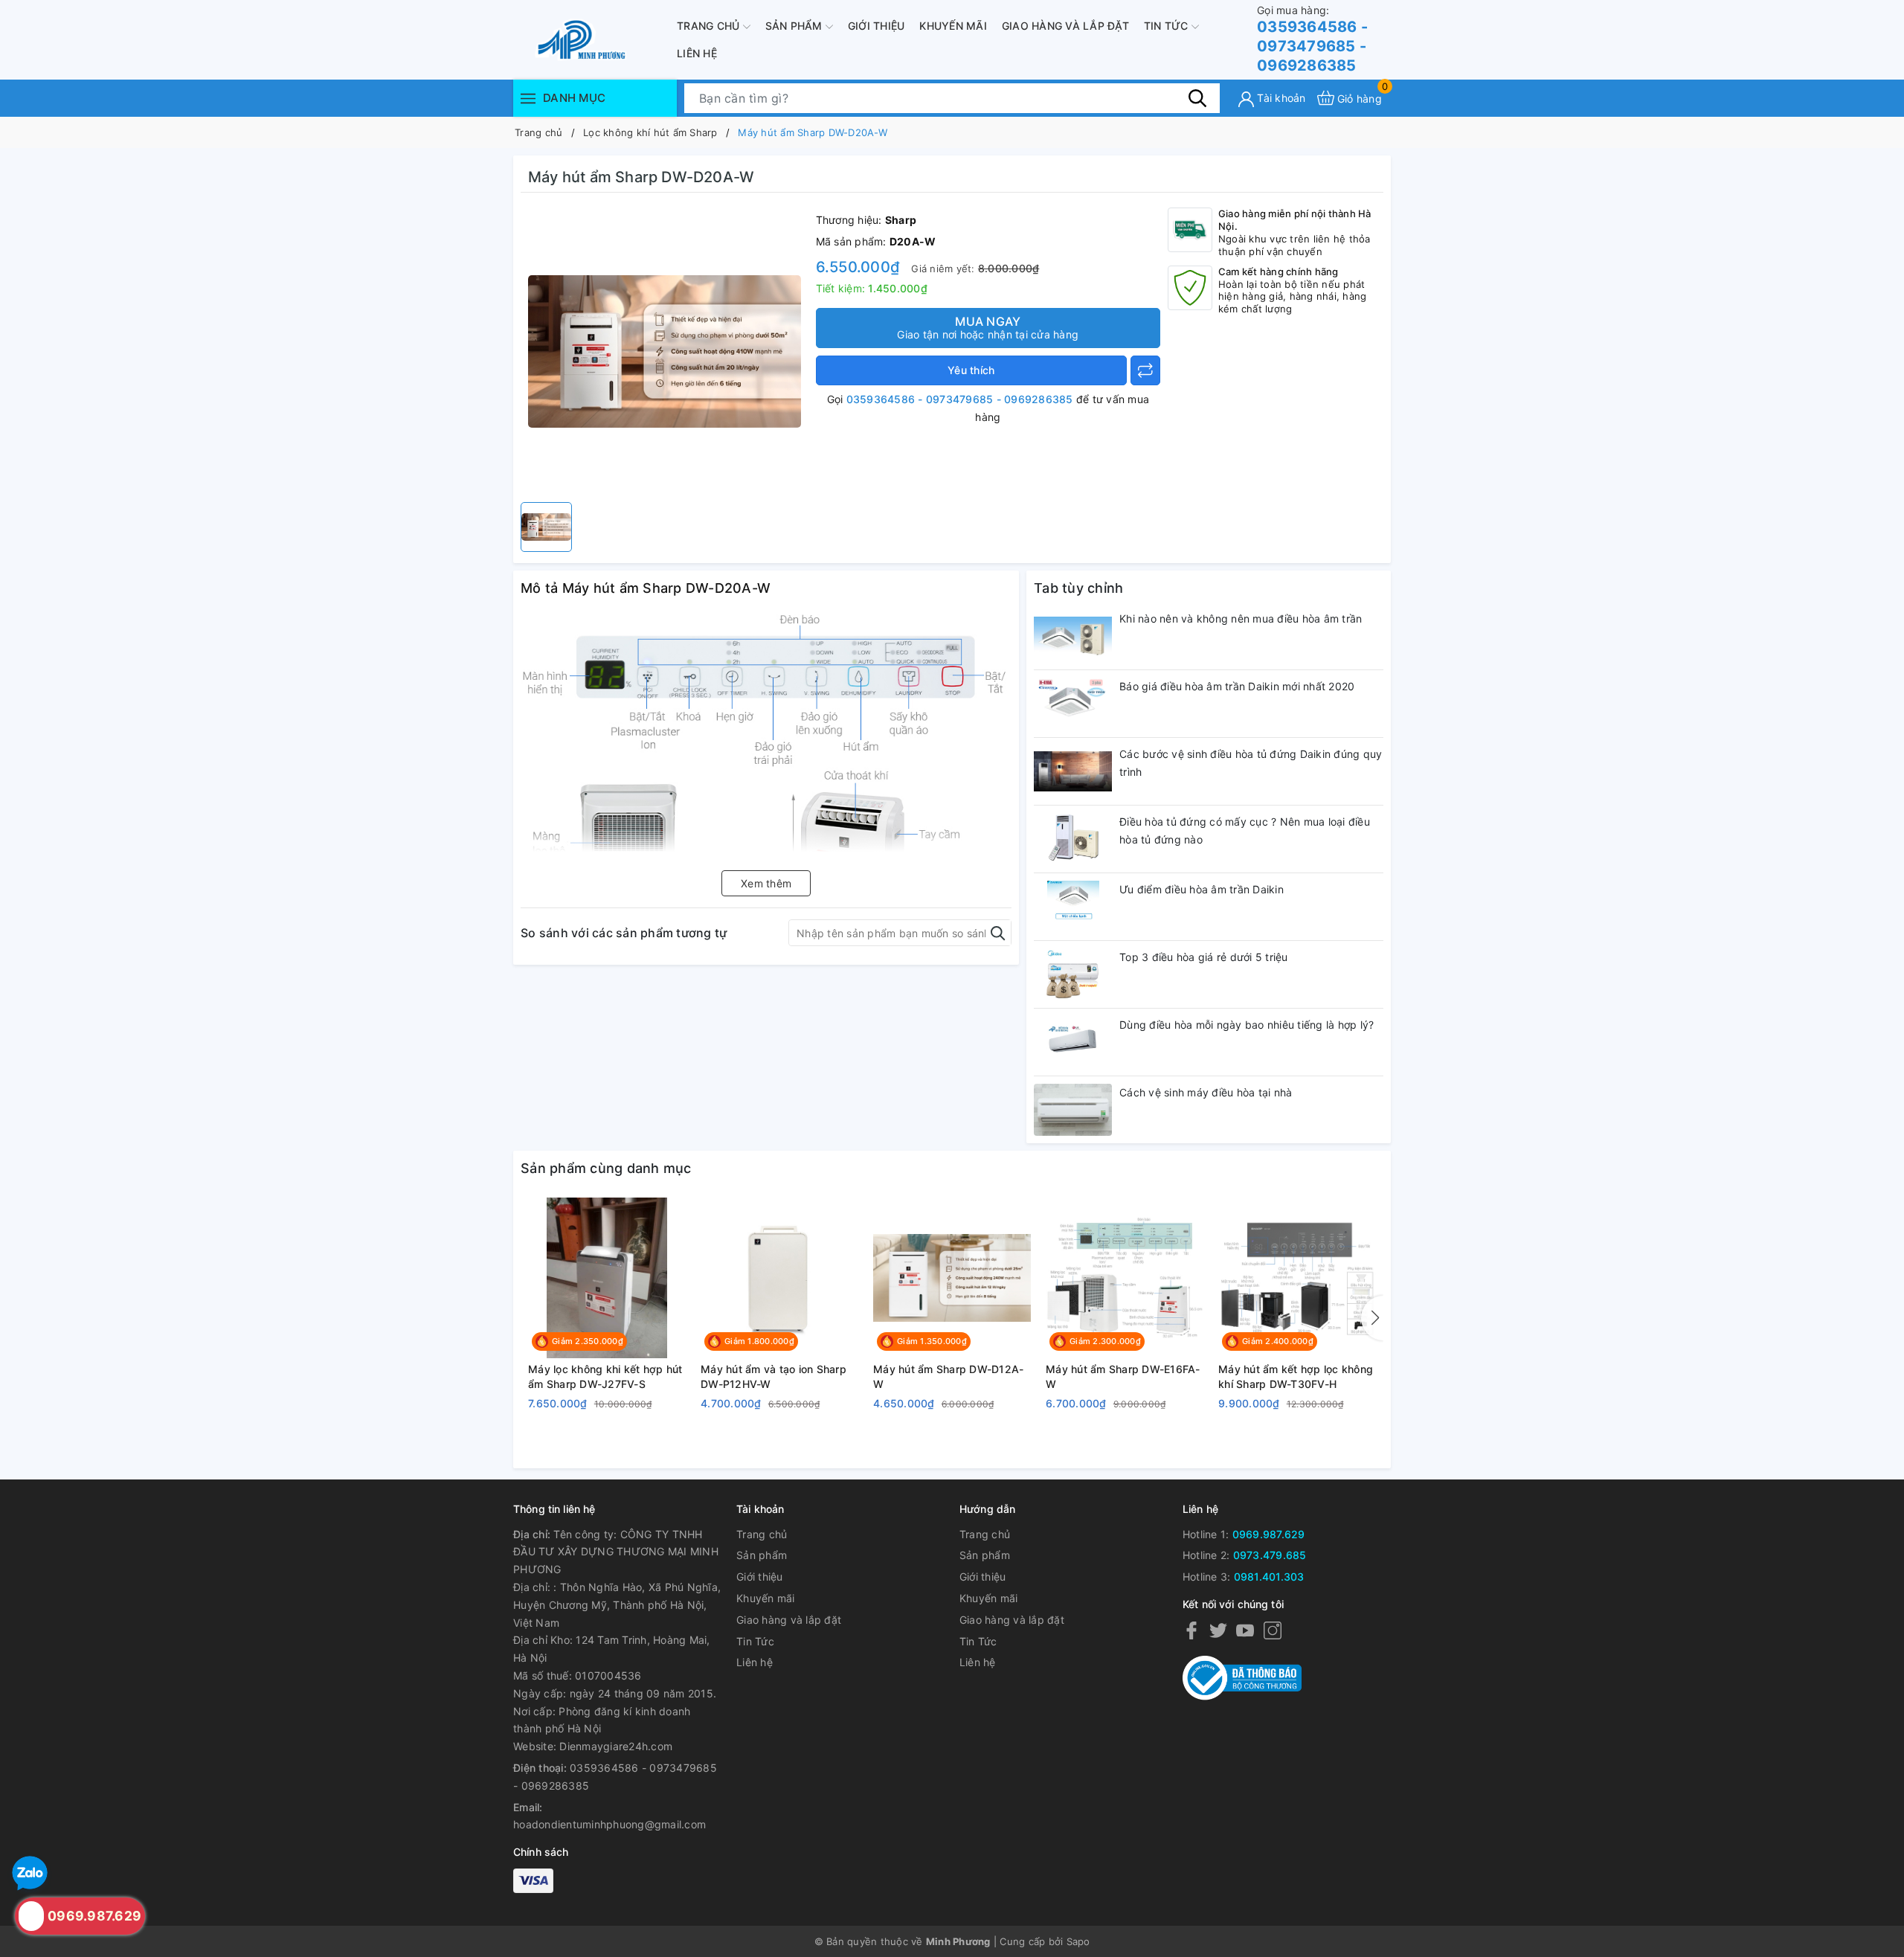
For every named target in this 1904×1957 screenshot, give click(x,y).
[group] (665, 351)
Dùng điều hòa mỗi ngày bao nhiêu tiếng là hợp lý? (1247, 1025)
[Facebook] (1191, 1630)
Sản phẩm (795, 26)
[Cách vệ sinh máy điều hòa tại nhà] (1073, 1110)
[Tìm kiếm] (1197, 97)
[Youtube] (1245, 1630)
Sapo (1078, 1941)
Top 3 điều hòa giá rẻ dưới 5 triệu (1204, 957)
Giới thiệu (877, 26)
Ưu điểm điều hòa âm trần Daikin (1202, 889)
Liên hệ (697, 53)
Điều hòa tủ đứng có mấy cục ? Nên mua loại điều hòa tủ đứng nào (1245, 830)
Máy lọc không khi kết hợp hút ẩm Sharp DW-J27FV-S (605, 1376)
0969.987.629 (1269, 1534)
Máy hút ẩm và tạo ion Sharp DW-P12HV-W (773, 1376)
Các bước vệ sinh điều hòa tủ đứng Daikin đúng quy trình (1251, 763)
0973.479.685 (1270, 1555)
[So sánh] (1145, 370)
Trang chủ (710, 26)
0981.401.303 (1269, 1577)
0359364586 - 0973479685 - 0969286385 (1312, 39)
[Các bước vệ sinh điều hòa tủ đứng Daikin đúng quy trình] (1073, 771)
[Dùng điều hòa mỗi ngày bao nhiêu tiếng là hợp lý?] (1073, 1042)
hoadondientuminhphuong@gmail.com (610, 1824)
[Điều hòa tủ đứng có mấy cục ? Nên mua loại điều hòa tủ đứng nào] (1073, 839)
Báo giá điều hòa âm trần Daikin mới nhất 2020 (1237, 686)
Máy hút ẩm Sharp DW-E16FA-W (1123, 1376)
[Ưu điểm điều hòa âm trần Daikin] (1073, 907)
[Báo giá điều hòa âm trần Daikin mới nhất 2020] (1073, 704)
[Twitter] (1218, 1630)
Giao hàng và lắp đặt (1065, 26)
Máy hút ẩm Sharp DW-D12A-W (948, 1376)
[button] (1372, 1318)
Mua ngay (988, 327)
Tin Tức (1168, 26)
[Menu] (528, 98)
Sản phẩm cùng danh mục (606, 1168)
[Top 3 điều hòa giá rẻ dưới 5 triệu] (1073, 974)
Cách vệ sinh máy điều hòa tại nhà (1206, 1092)
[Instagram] (1273, 1630)
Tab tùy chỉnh (1078, 588)
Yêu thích (971, 370)
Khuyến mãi (953, 26)
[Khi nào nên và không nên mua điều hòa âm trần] (1073, 636)
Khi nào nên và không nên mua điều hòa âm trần (1241, 618)
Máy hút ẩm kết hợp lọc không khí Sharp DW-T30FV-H (1296, 1376)
